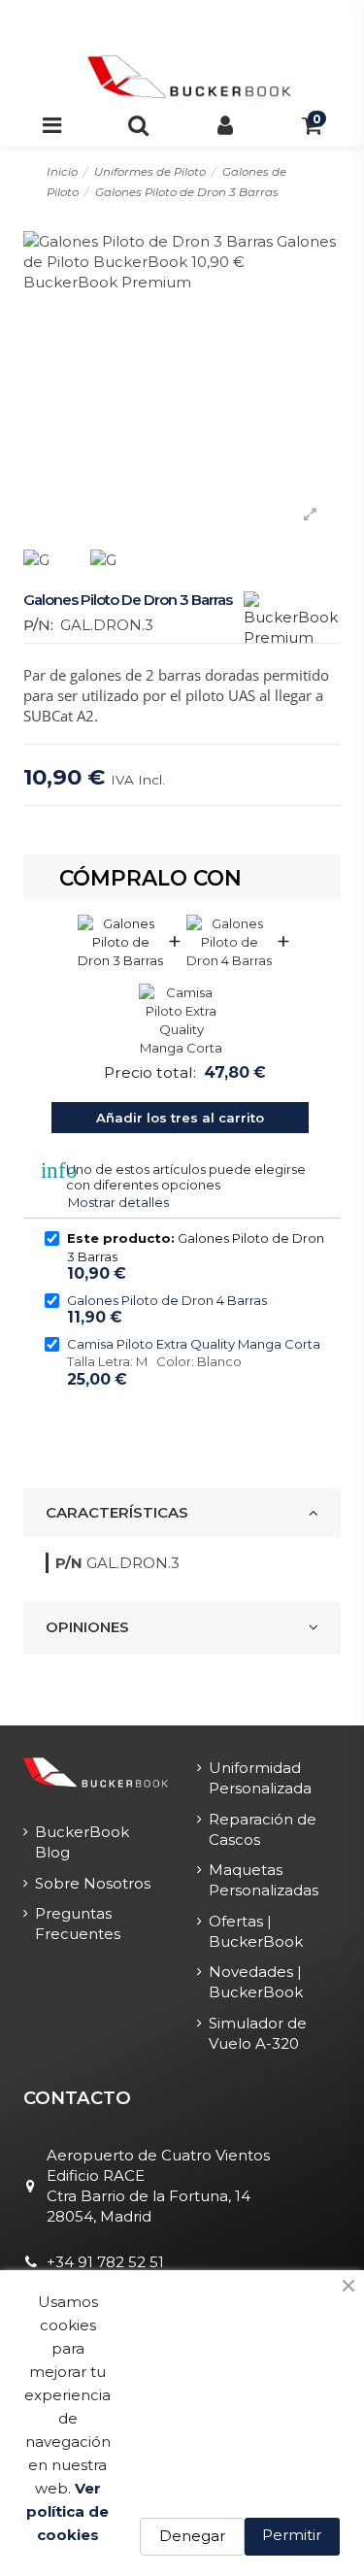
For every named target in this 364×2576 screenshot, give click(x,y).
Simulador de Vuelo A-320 (258, 2033)
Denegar (192, 2536)
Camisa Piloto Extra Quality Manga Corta (194, 1344)
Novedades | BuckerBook (256, 1982)
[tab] (182, 1513)
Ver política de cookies (67, 2511)
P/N (69, 1563)
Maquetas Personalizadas (264, 1880)
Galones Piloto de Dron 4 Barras (167, 1300)
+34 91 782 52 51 (105, 2262)
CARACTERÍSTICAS (117, 1512)
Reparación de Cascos (263, 1829)
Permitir (292, 2535)
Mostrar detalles (118, 1202)
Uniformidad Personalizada (260, 1778)
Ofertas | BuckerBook (256, 1931)
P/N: (38, 625)
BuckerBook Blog (82, 1842)
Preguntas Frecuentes (78, 1924)
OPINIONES (87, 1627)
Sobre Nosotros (93, 1883)
